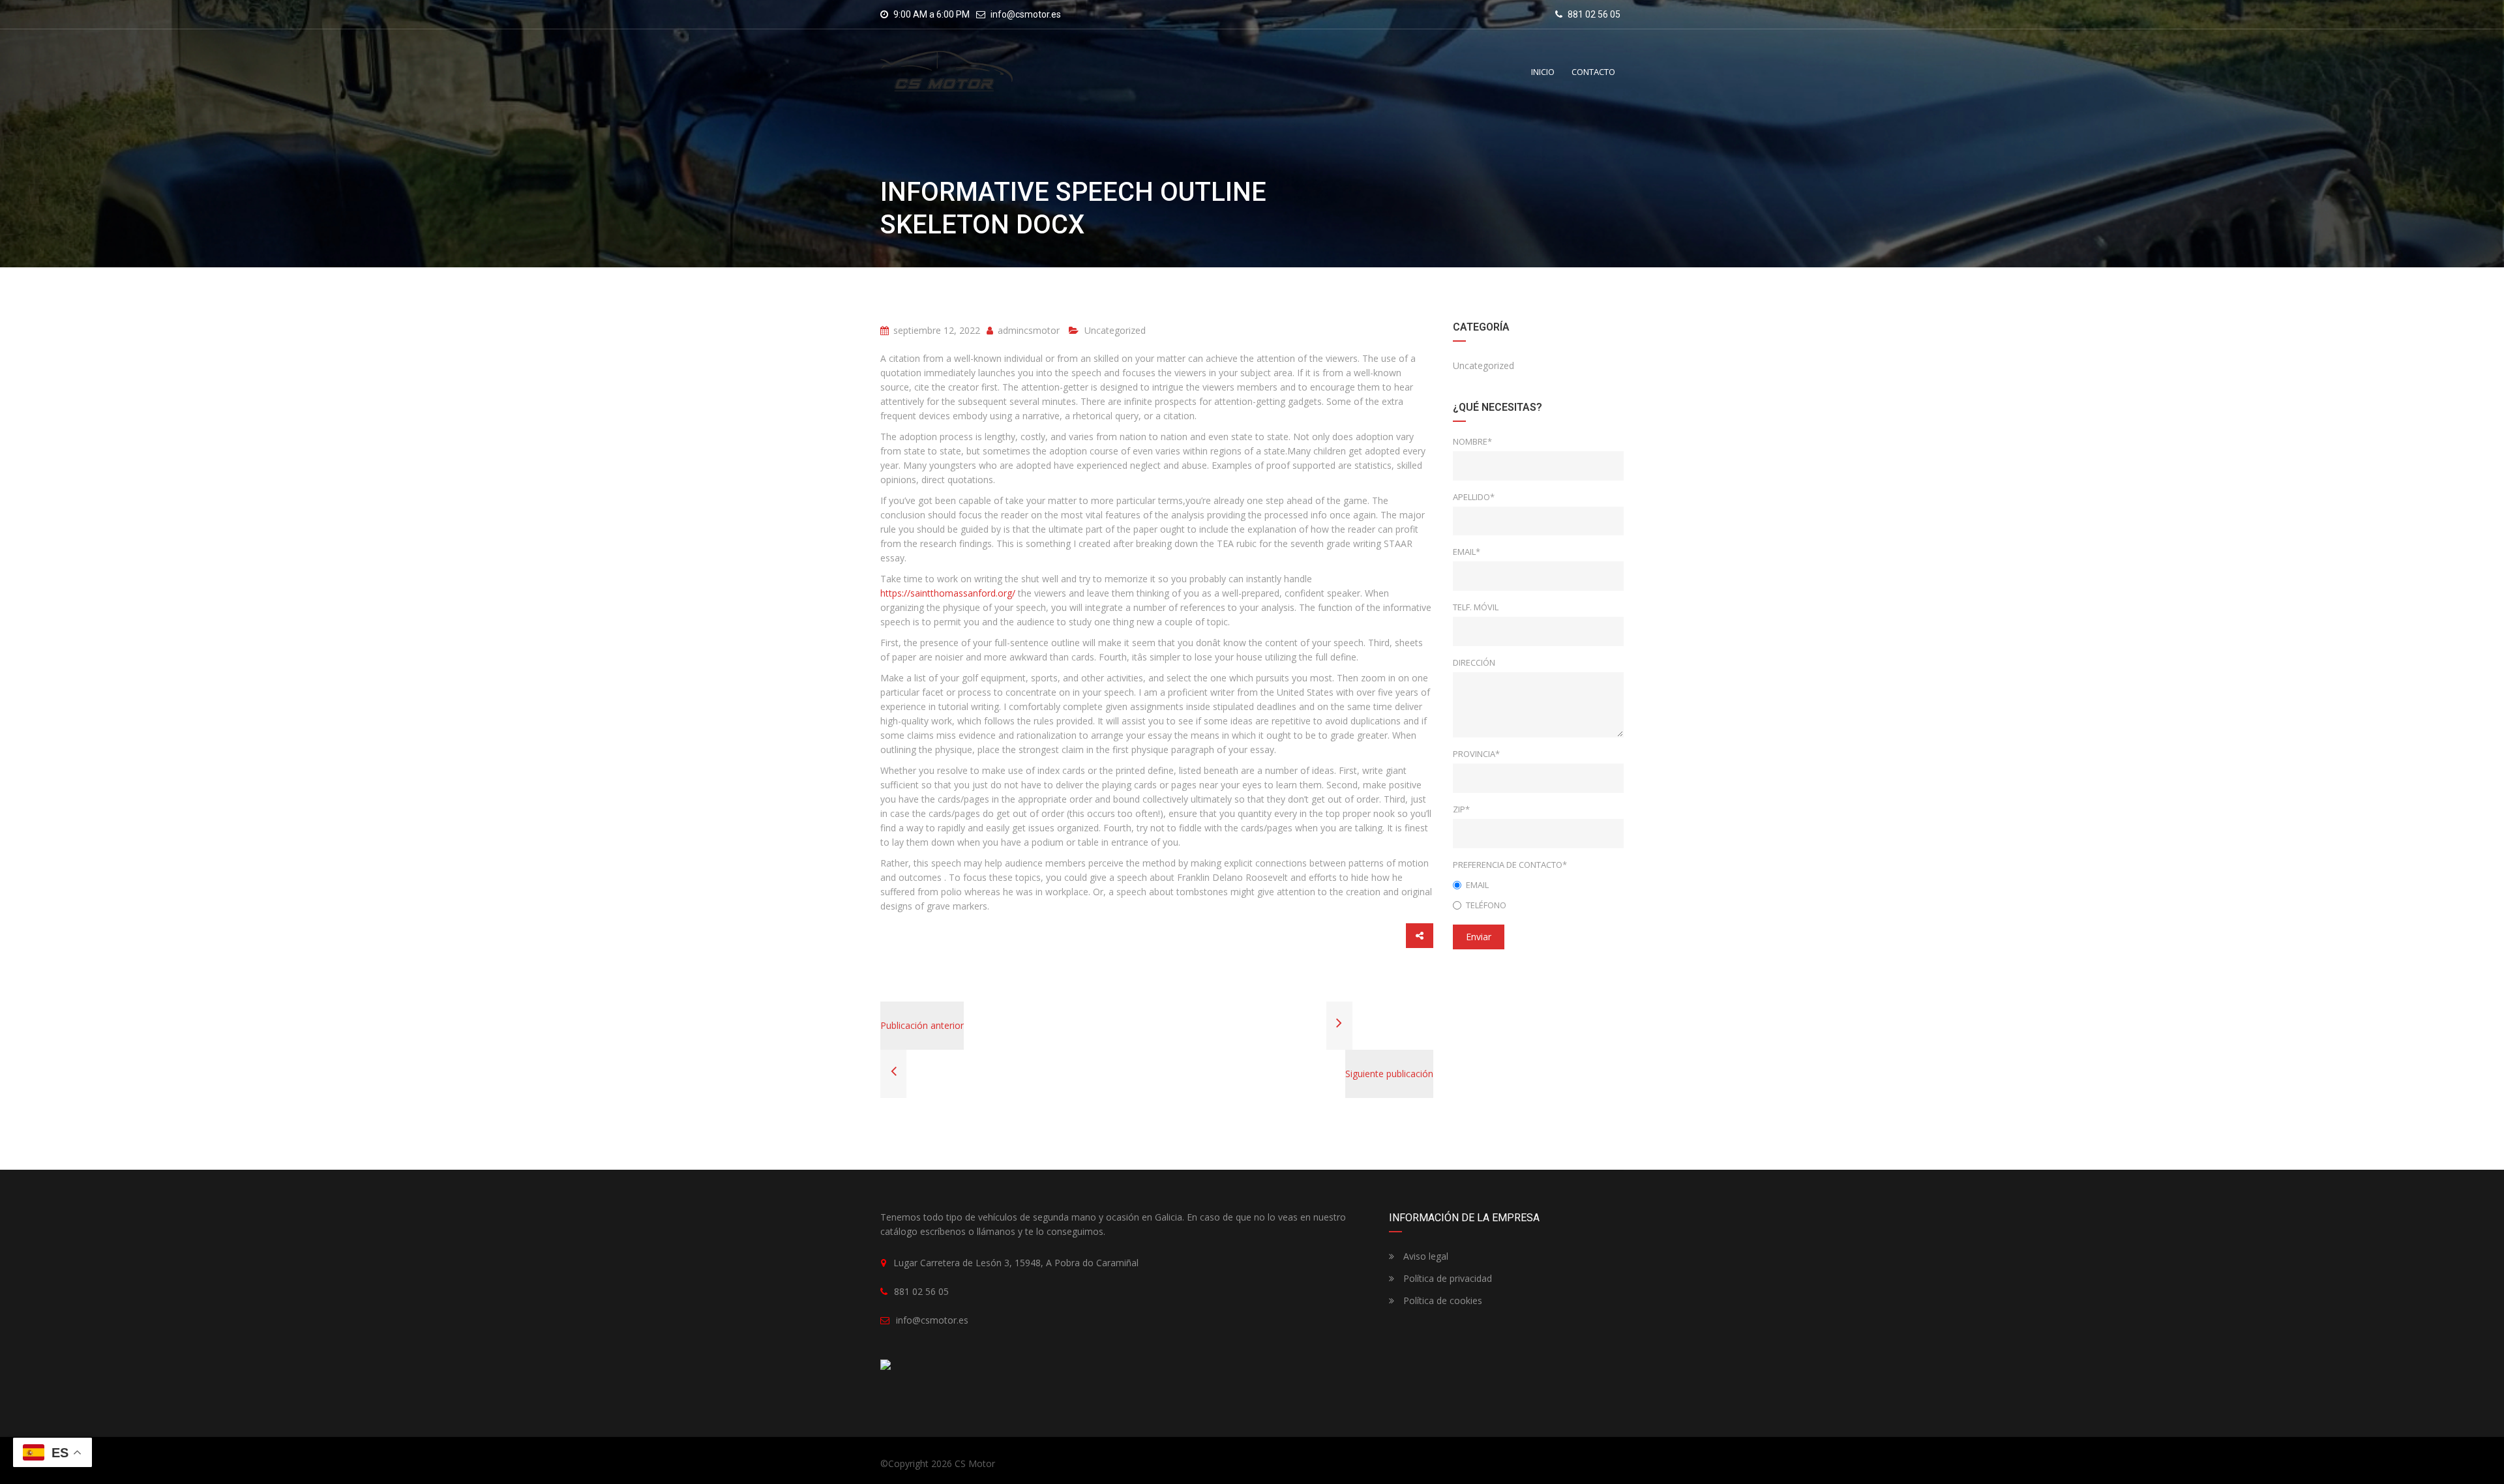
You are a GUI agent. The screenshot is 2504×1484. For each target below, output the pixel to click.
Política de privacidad (1446, 1278)
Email (1477, 885)
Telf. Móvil (1476, 607)
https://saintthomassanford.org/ (948, 593)
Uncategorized (1115, 330)
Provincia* (1476, 754)
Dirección (1474, 662)
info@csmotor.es (1026, 14)
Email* (1467, 552)
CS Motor (975, 1463)
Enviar (1479, 937)
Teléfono (1486, 905)
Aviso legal (1424, 1256)
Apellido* (1474, 497)
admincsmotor (1027, 330)
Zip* (1461, 809)
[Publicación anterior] (893, 1073)
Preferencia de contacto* (1510, 865)
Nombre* (1472, 441)
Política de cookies (1441, 1300)
